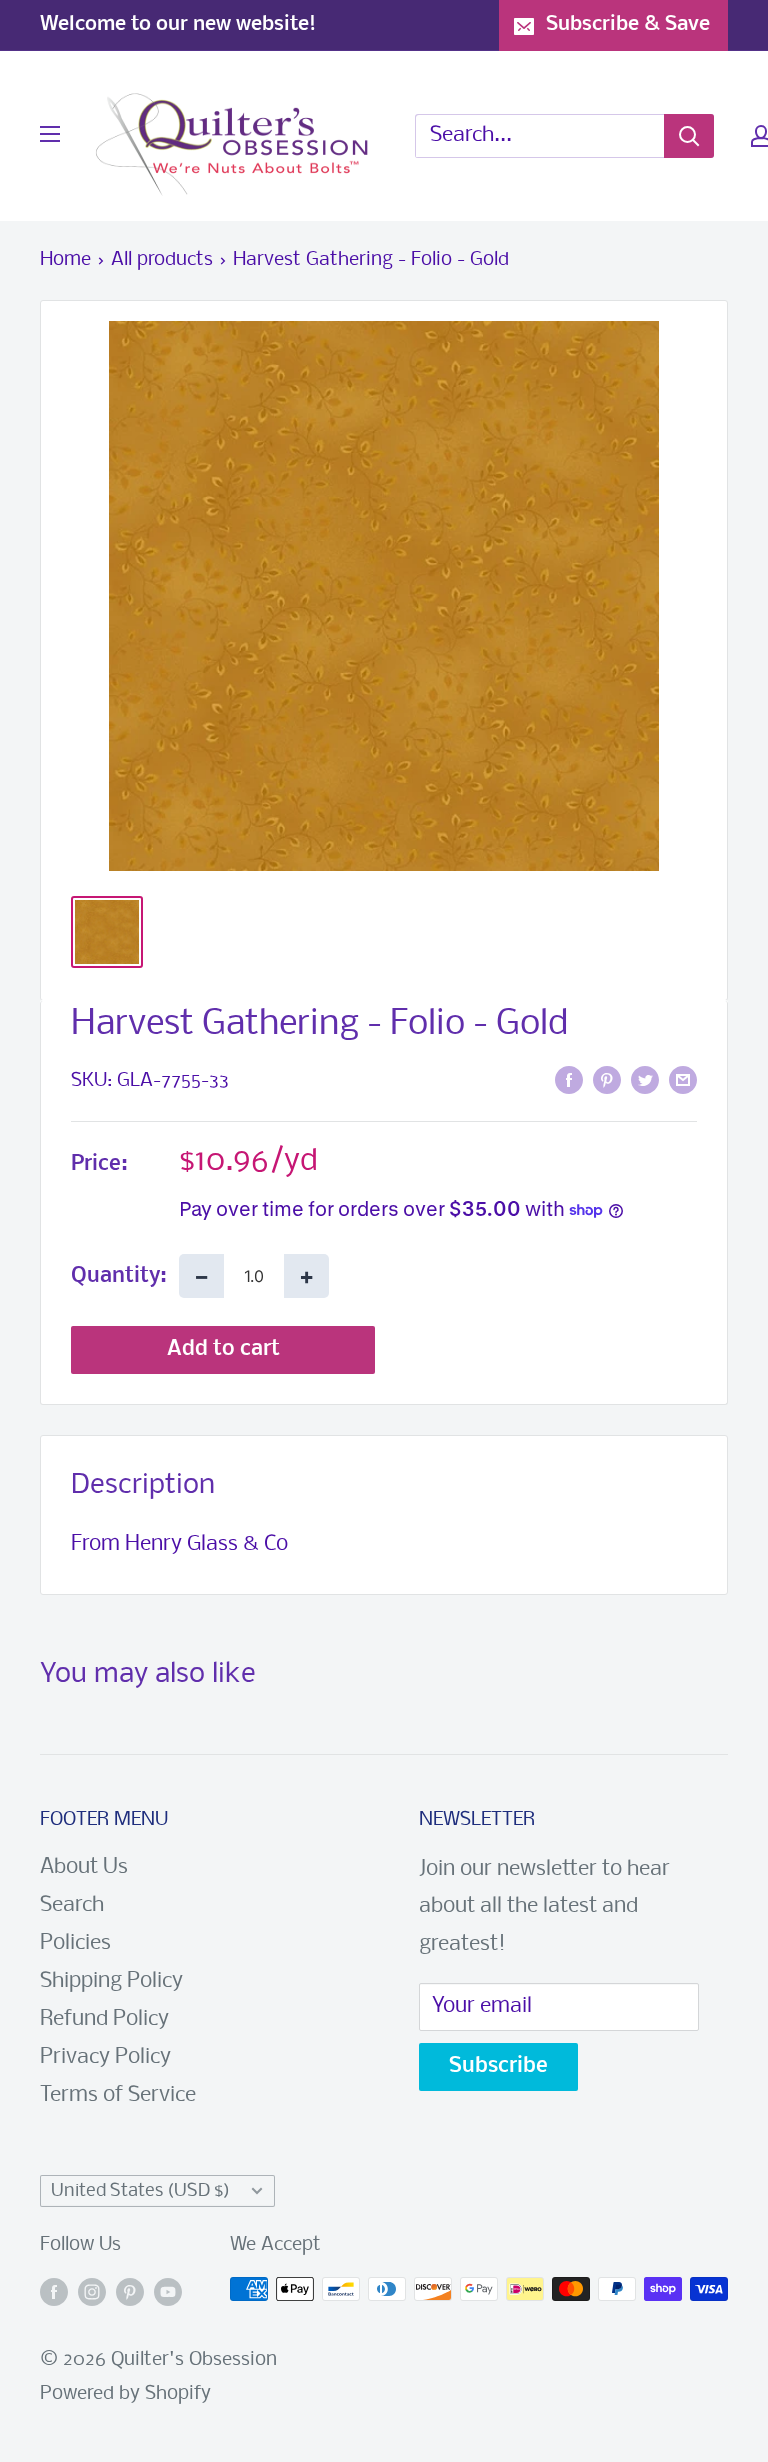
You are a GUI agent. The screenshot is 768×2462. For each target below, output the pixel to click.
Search (72, 1905)
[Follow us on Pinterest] (130, 2294)
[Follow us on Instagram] (92, 2294)
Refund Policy (104, 2019)
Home (65, 260)
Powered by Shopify (125, 2394)
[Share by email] (683, 1080)
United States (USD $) (140, 2191)
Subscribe (498, 2066)
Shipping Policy (111, 1981)
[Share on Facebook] (569, 1080)
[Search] (689, 136)
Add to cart (223, 1349)
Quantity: (119, 1276)
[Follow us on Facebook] (54, 2294)
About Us (84, 1867)
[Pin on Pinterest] (607, 1080)
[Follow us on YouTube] (168, 2294)
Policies (75, 1943)
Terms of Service (118, 2095)
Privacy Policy (105, 2057)
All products (162, 260)
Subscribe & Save (628, 24)
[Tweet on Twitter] (645, 1080)
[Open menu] (50, 134)
